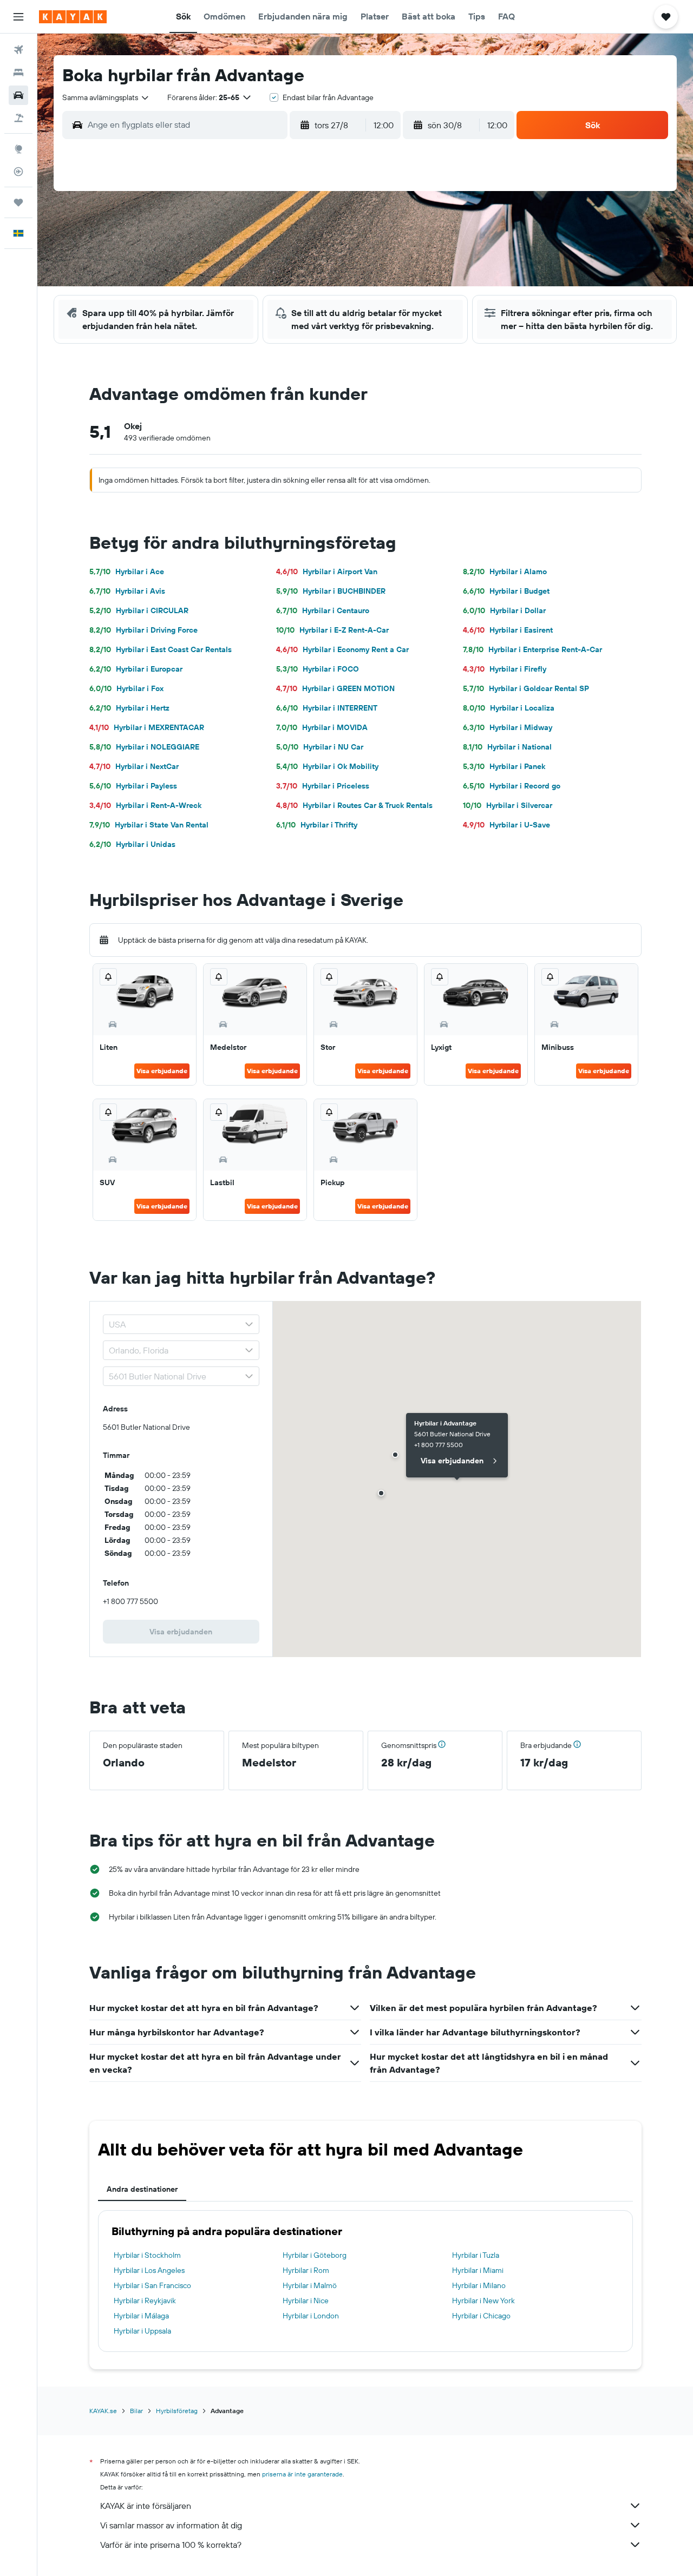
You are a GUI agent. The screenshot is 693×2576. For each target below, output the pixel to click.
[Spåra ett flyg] (18, 172)
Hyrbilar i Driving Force (143, 630)
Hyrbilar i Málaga (141, 2316)
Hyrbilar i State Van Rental (149, 825)
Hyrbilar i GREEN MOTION (335, 688)
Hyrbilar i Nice (306, 2301)
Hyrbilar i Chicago (481, 2316)
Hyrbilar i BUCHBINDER (331, 591)
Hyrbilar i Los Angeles (149, 2270)
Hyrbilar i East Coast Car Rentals (161, 649)
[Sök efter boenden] (18, 73)
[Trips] (18, 202)
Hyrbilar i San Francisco (152, 2285)
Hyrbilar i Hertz (129, 708)
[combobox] (106, 97)
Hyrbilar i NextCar (134, 766)
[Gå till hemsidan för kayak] (73, 17)
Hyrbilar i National (507, 747)
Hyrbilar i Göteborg (315, 2255)
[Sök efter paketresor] (18, 118)
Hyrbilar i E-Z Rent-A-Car (332, 630)
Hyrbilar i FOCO (318, 669)
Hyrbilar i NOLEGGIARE (144, 747)
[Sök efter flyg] (18, 50)
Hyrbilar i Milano (479, 2285)
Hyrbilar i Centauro (323, 610)
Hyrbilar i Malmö (310, 2285)
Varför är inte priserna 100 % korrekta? (171, 2545)
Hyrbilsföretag (177, 2411)
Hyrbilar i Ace (127, 571)
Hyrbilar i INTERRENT (327, 708)
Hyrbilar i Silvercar (508, 805)
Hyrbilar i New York (483, 2301)
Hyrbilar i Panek (504, 766)
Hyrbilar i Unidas (132, 844)
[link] (181, 1632)
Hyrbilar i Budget (506, 591)
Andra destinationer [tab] (142, 2189)
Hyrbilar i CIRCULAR (139, 610)
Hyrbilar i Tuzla (476, 2255)
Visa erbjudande (162, 1071)
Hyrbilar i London (311, 2316)
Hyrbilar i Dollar (504, 610)
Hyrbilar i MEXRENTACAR (147, 727)
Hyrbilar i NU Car (320, 747)
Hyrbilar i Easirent (508, 630)
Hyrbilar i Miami (478, 2270)
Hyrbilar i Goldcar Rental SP (526, 688)
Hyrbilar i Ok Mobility (327, 766)
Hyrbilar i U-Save (506, 825)
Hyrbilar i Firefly (505, 669)
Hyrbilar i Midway (508, 727)
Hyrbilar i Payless (133, 786)
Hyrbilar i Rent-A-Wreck (145, 805)
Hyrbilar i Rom (306, 2270)
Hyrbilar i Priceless (323, 786)
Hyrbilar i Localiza (509, 708)
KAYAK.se (103, 2411)
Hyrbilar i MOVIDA (322, 727)
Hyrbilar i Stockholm (147, 2255)
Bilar (136, 2411)
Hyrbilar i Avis (127, 591)
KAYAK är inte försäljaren (146, 2506)
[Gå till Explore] (18, 149)
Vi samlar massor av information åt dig (171, 2525)
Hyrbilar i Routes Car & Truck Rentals (354, 805)
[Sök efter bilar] (18, 95)
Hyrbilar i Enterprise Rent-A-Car (532, 649)
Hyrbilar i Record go (512, 786)
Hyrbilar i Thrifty (317, 825)
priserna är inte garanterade (302, 2474)
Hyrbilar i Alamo (505, 571)
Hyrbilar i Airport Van (327, 571)
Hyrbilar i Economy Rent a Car (342, 649)
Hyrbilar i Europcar (136, 669)
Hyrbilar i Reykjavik (145, 2301)
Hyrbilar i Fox (126, 688)
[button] (18, 17)
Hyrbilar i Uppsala (142, 2331)
